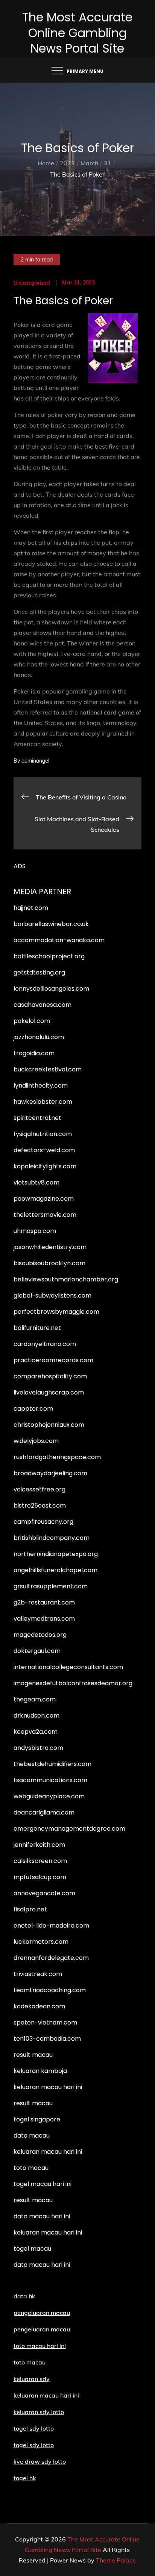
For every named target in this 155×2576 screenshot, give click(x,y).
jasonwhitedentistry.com (50, 1247)
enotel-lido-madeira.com (51, 1926)
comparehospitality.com (50, 1376)
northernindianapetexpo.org (56, 1554)
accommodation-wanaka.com (59, 940)
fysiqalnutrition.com (43, 1134)
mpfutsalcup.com (40, 1877)
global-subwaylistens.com (52, 1296)
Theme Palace (116, 2560)
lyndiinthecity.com (41, 1086)
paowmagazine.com (44, 1199)
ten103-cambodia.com (47, 2039)
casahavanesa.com (43, 1005)
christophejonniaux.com (49, 1425)
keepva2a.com (36, 1732)
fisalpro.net (30, 1909)
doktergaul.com (37, 1651)
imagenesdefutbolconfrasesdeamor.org (73, 1683)
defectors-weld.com (44, 1150)
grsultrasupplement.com (51, 1586)
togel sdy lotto (34, 2445)
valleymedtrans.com (44, 1619)
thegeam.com (35, 1699)
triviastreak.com (38, 1974)
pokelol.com (32, 1021)
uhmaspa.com (35, 1231)
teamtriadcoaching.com (50, 1990)
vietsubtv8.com (36, 1182)
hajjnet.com (31, 908)
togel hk (25, 2478)
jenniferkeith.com (39, 1845)
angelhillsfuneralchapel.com (55, 1570)
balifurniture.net (37, 1328)
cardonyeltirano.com (45, 1344)
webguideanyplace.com (49, 1796)
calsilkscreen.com (40, 1861)
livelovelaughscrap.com (49, 1392)
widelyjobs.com (36, 1441)
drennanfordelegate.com (51, 1958)
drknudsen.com (36, 1716)
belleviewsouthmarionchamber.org (66, 1279)
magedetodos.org (40, 1635)
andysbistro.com (38, 1748)
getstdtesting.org (39, 972)
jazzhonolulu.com (39, 1037)
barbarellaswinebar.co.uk (51, 924)
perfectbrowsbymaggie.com (56, 1312)
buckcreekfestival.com (48, 1069)
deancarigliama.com (44, 1812)
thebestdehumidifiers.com (52, 1764)
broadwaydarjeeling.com (50, 1473)
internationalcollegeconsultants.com (68, 1667)
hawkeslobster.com (43, 1102)
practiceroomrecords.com (53, 1360)
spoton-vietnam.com (45, 2022)
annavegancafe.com (44, 1893)
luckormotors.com (41, 1942)
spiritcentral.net (37, 1118)
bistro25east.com (40, 1506)
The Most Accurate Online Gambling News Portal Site (77, 33)
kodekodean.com (39, 2006)
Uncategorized (32, 283)
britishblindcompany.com (52, 1538)
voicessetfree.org (40, 1489)
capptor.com (33, 1409)
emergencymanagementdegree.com (69, 1829)
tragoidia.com (34, 1053)
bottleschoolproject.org (49, 956)
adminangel (35, 761)
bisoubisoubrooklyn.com (49, 1263)
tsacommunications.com (50, 1780)
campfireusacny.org (43, 1522)
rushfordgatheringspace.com (57, 1457)
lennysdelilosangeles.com (51, 989)
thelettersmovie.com (45, 1215)
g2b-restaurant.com (44, 1602)
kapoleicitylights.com (45, 1166)
